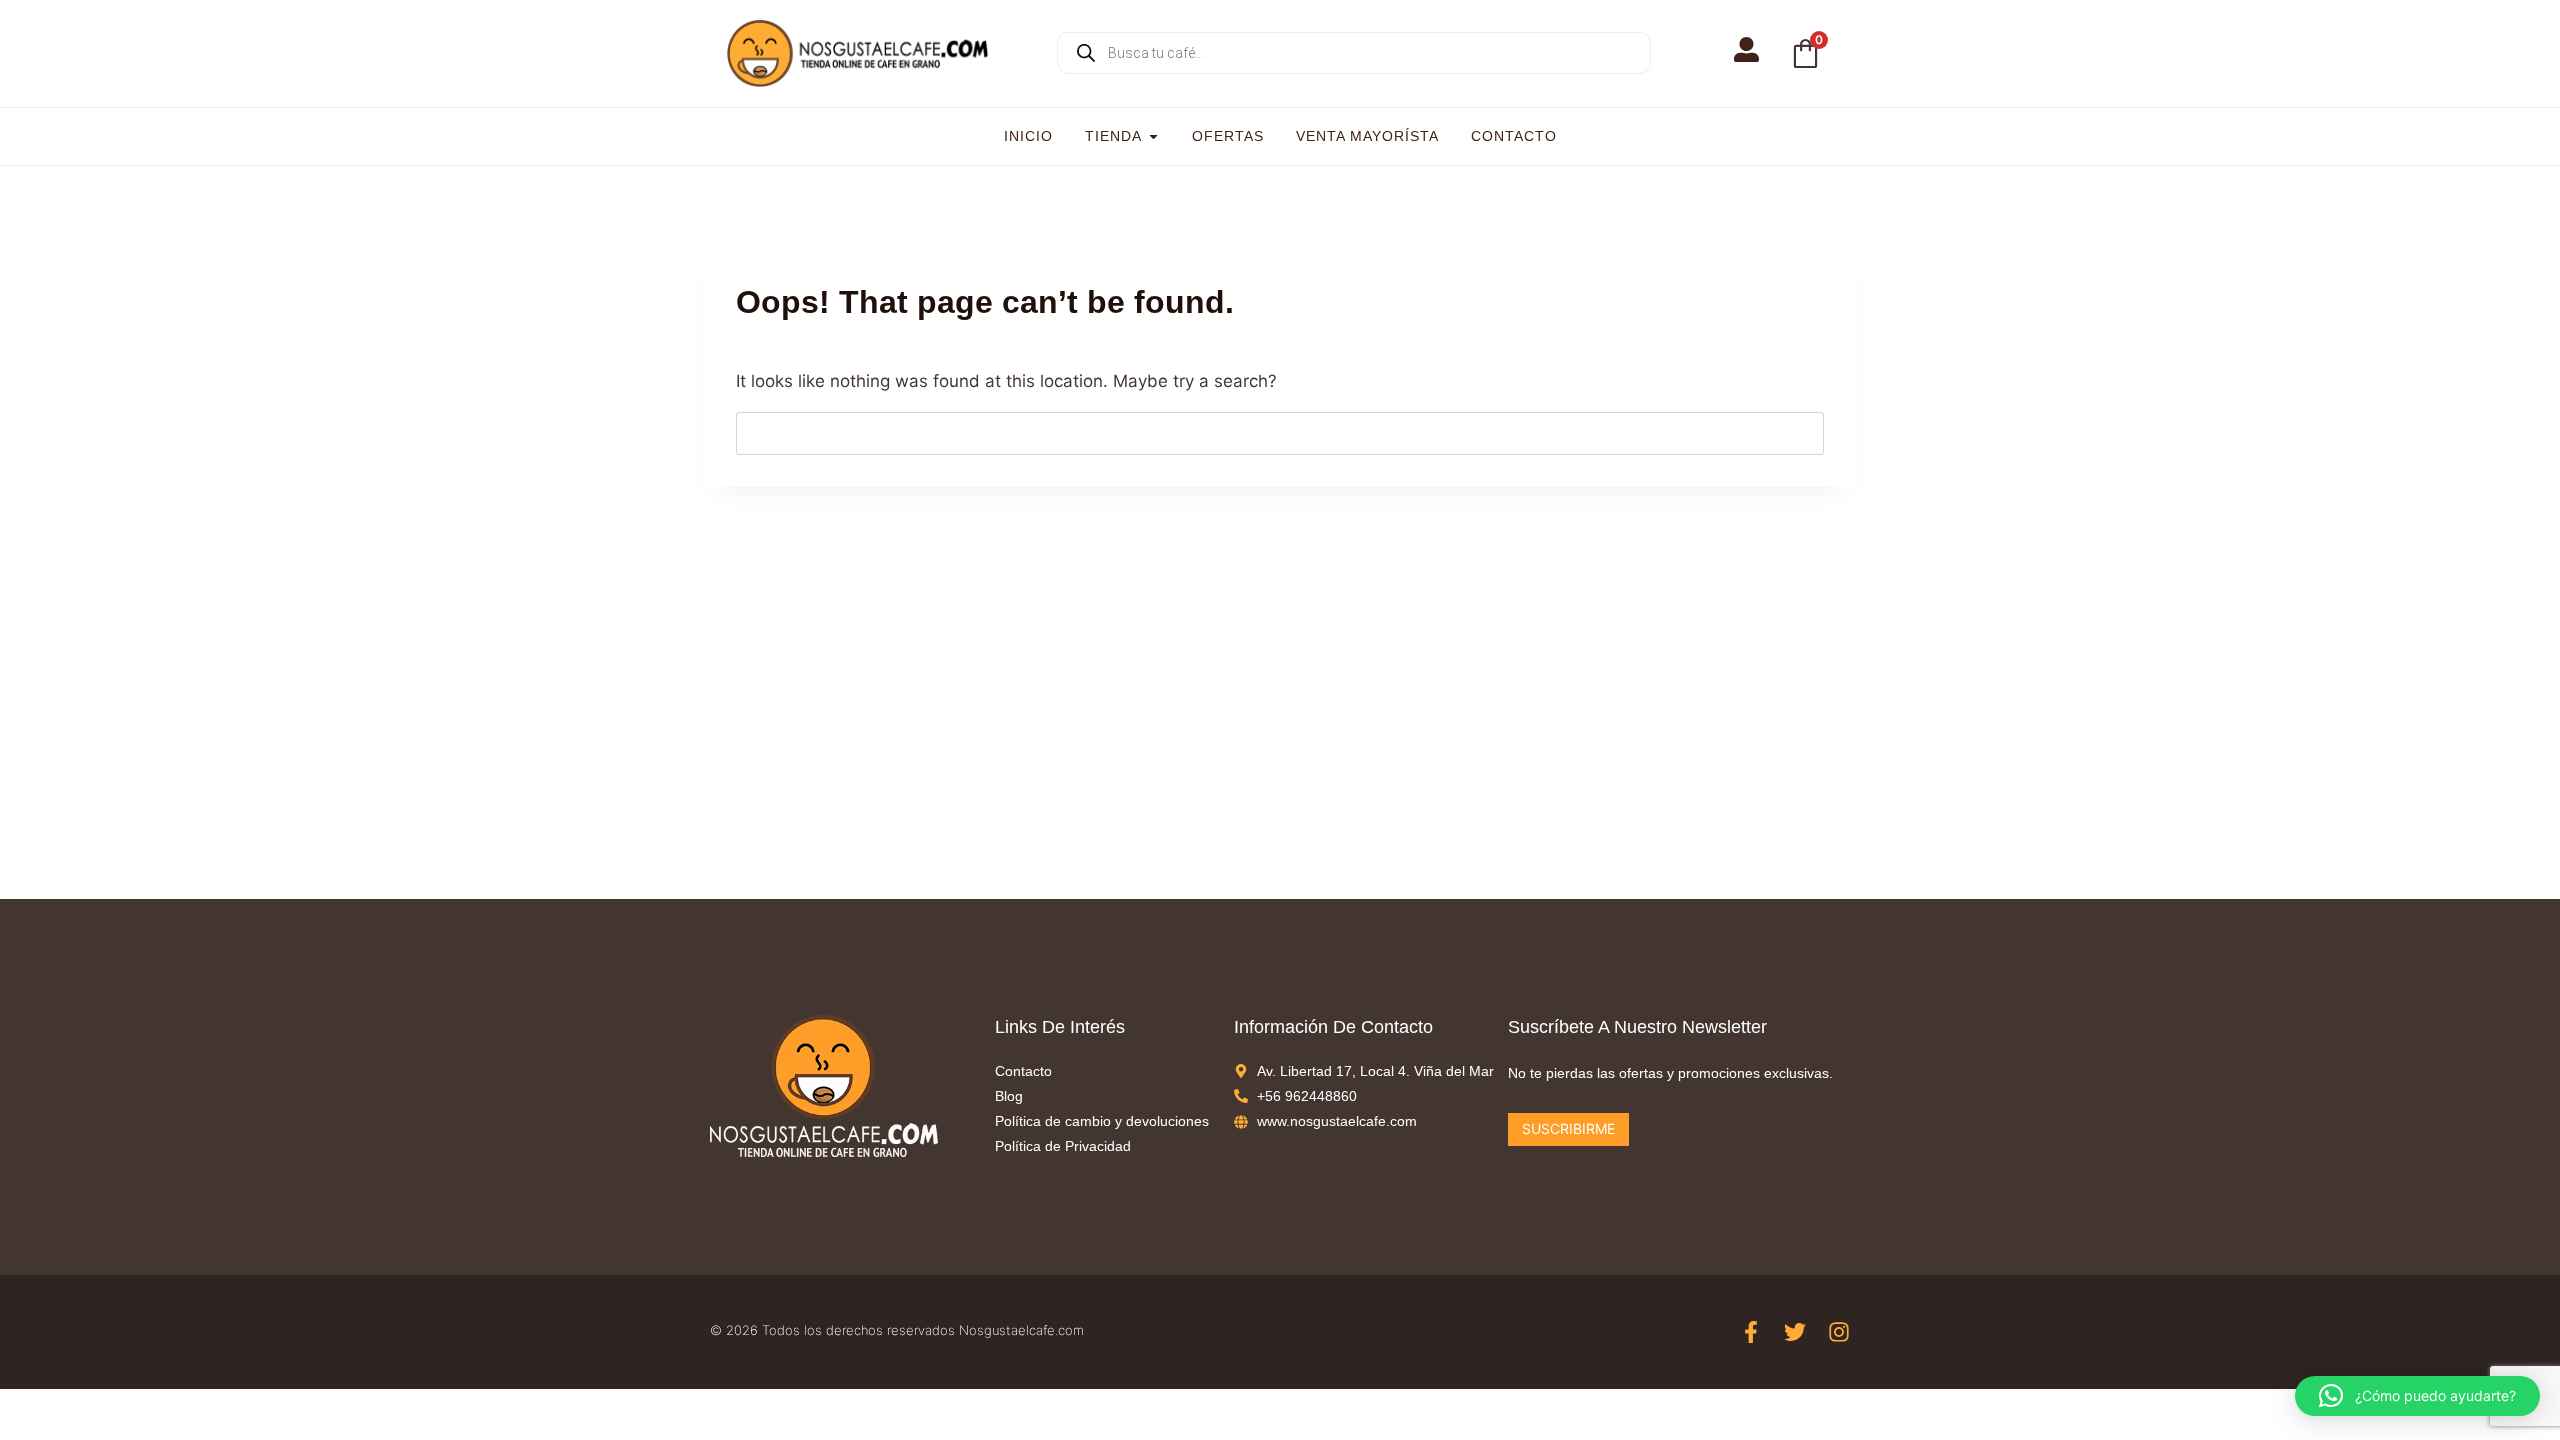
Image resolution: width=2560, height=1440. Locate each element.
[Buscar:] (1280, 433)
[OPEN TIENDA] (1153, 136)
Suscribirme (1568, 1128)
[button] (2417, 1396)
